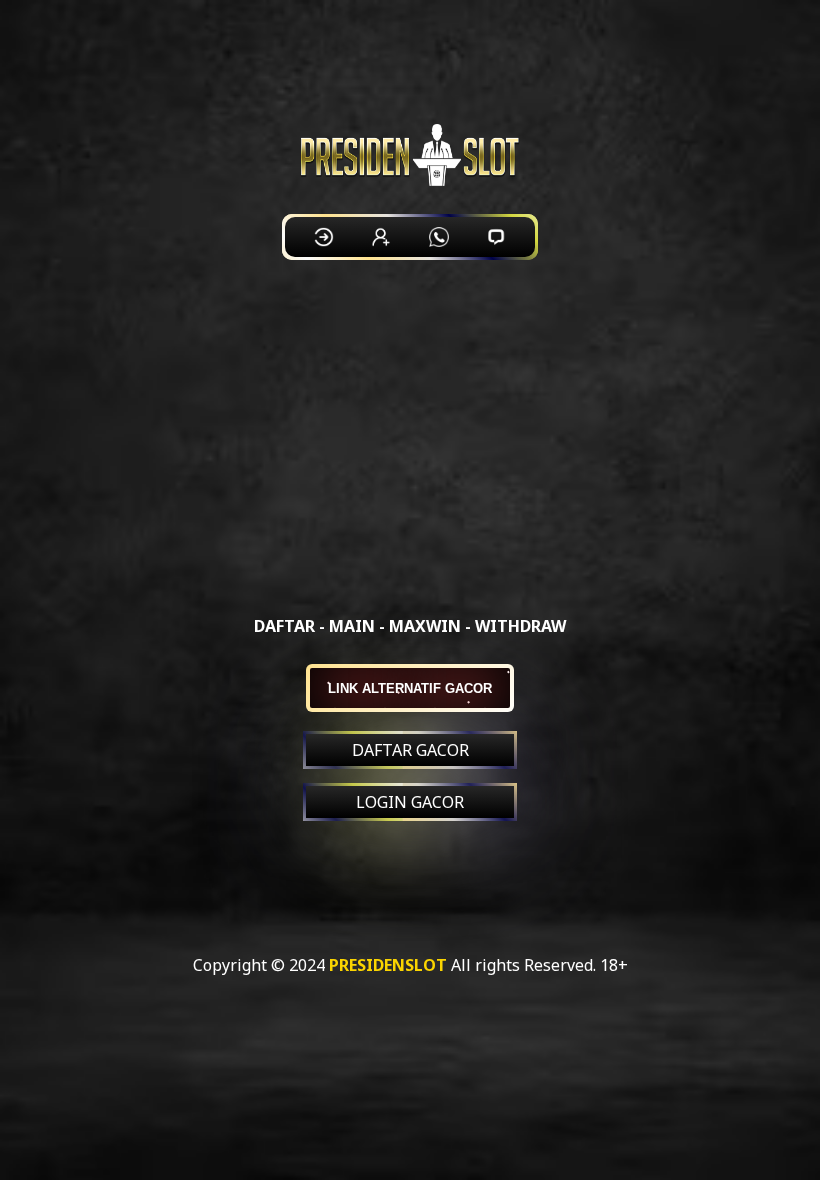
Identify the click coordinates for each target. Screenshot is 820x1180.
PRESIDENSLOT (388, 965)
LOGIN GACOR (410, 802)
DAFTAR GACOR (410, 750)
